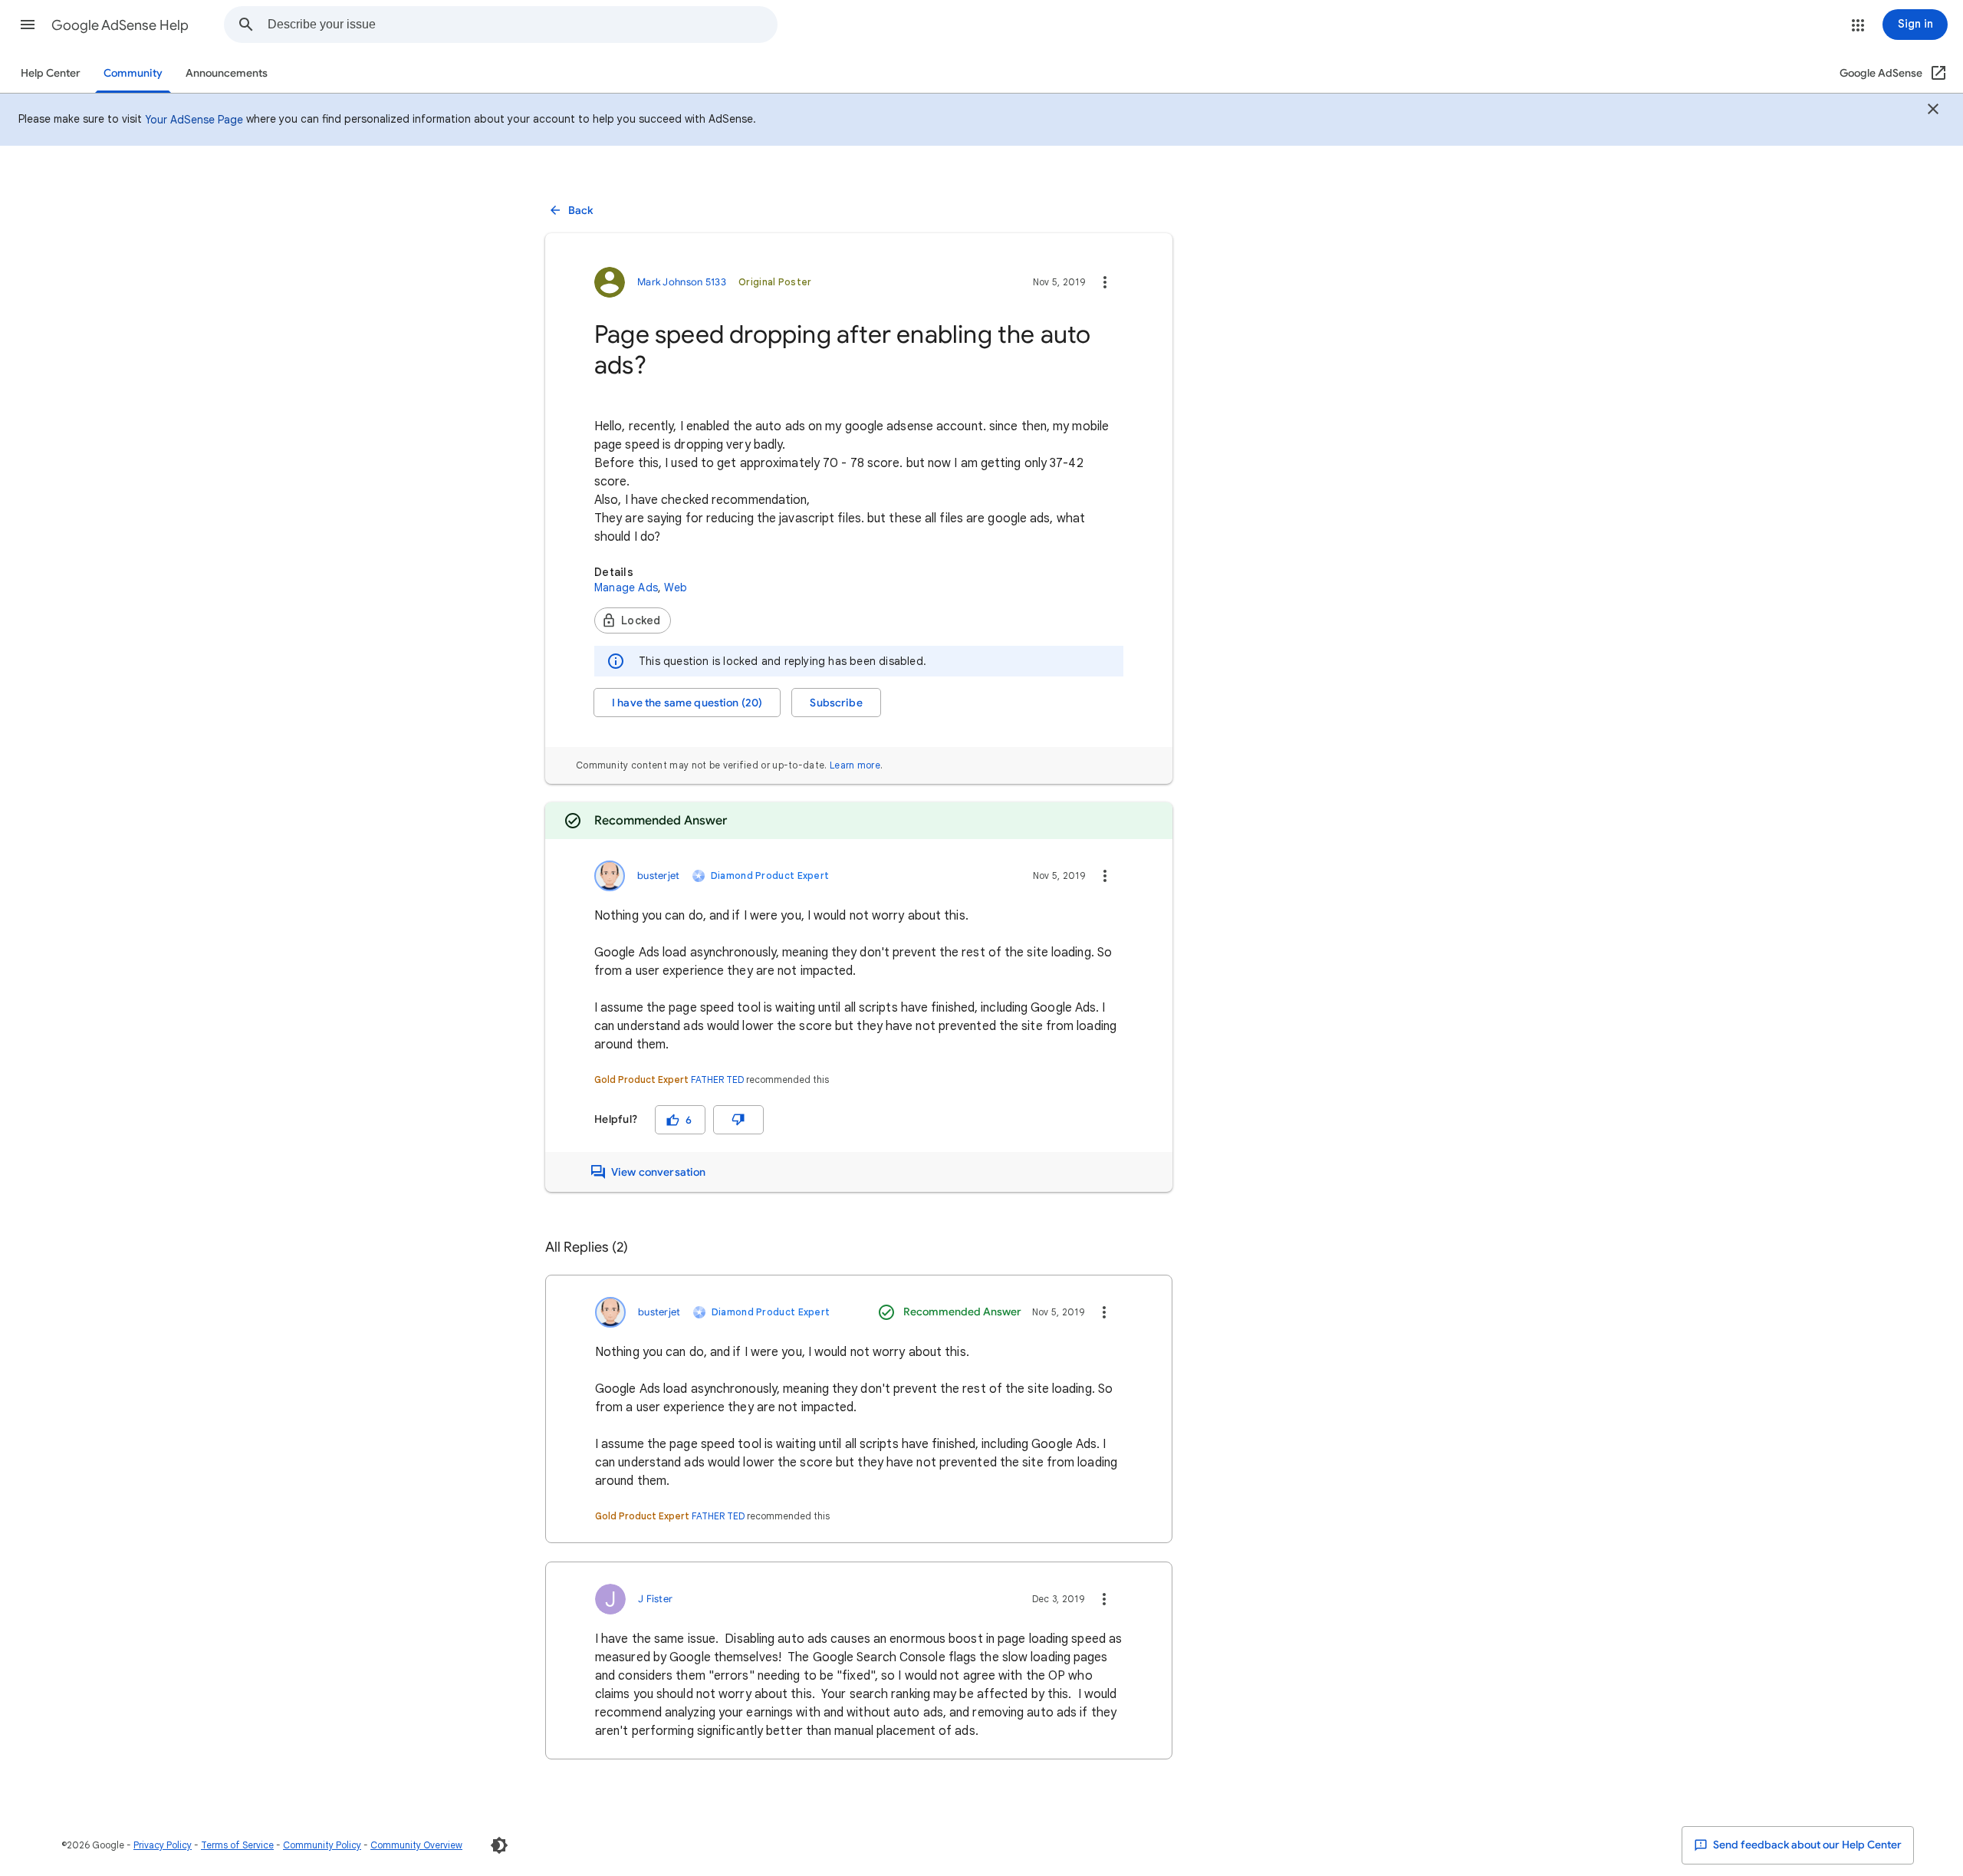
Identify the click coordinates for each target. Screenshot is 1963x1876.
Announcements (227, 73)
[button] (28, 25)
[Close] (1933, 111)
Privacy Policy (163, 1845)
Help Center (51, 73)
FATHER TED (717, 1080)
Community (133, 73)
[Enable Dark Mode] (499, 1845)
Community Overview (416, 1845)
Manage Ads (626, 587)
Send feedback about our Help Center (1806, 1845)
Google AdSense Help (120, 25)
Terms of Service (237, 1845)
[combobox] (522, 25)
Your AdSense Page (194, 120)
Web (676, 587)
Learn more (855, 765)
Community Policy (322, 1845)
